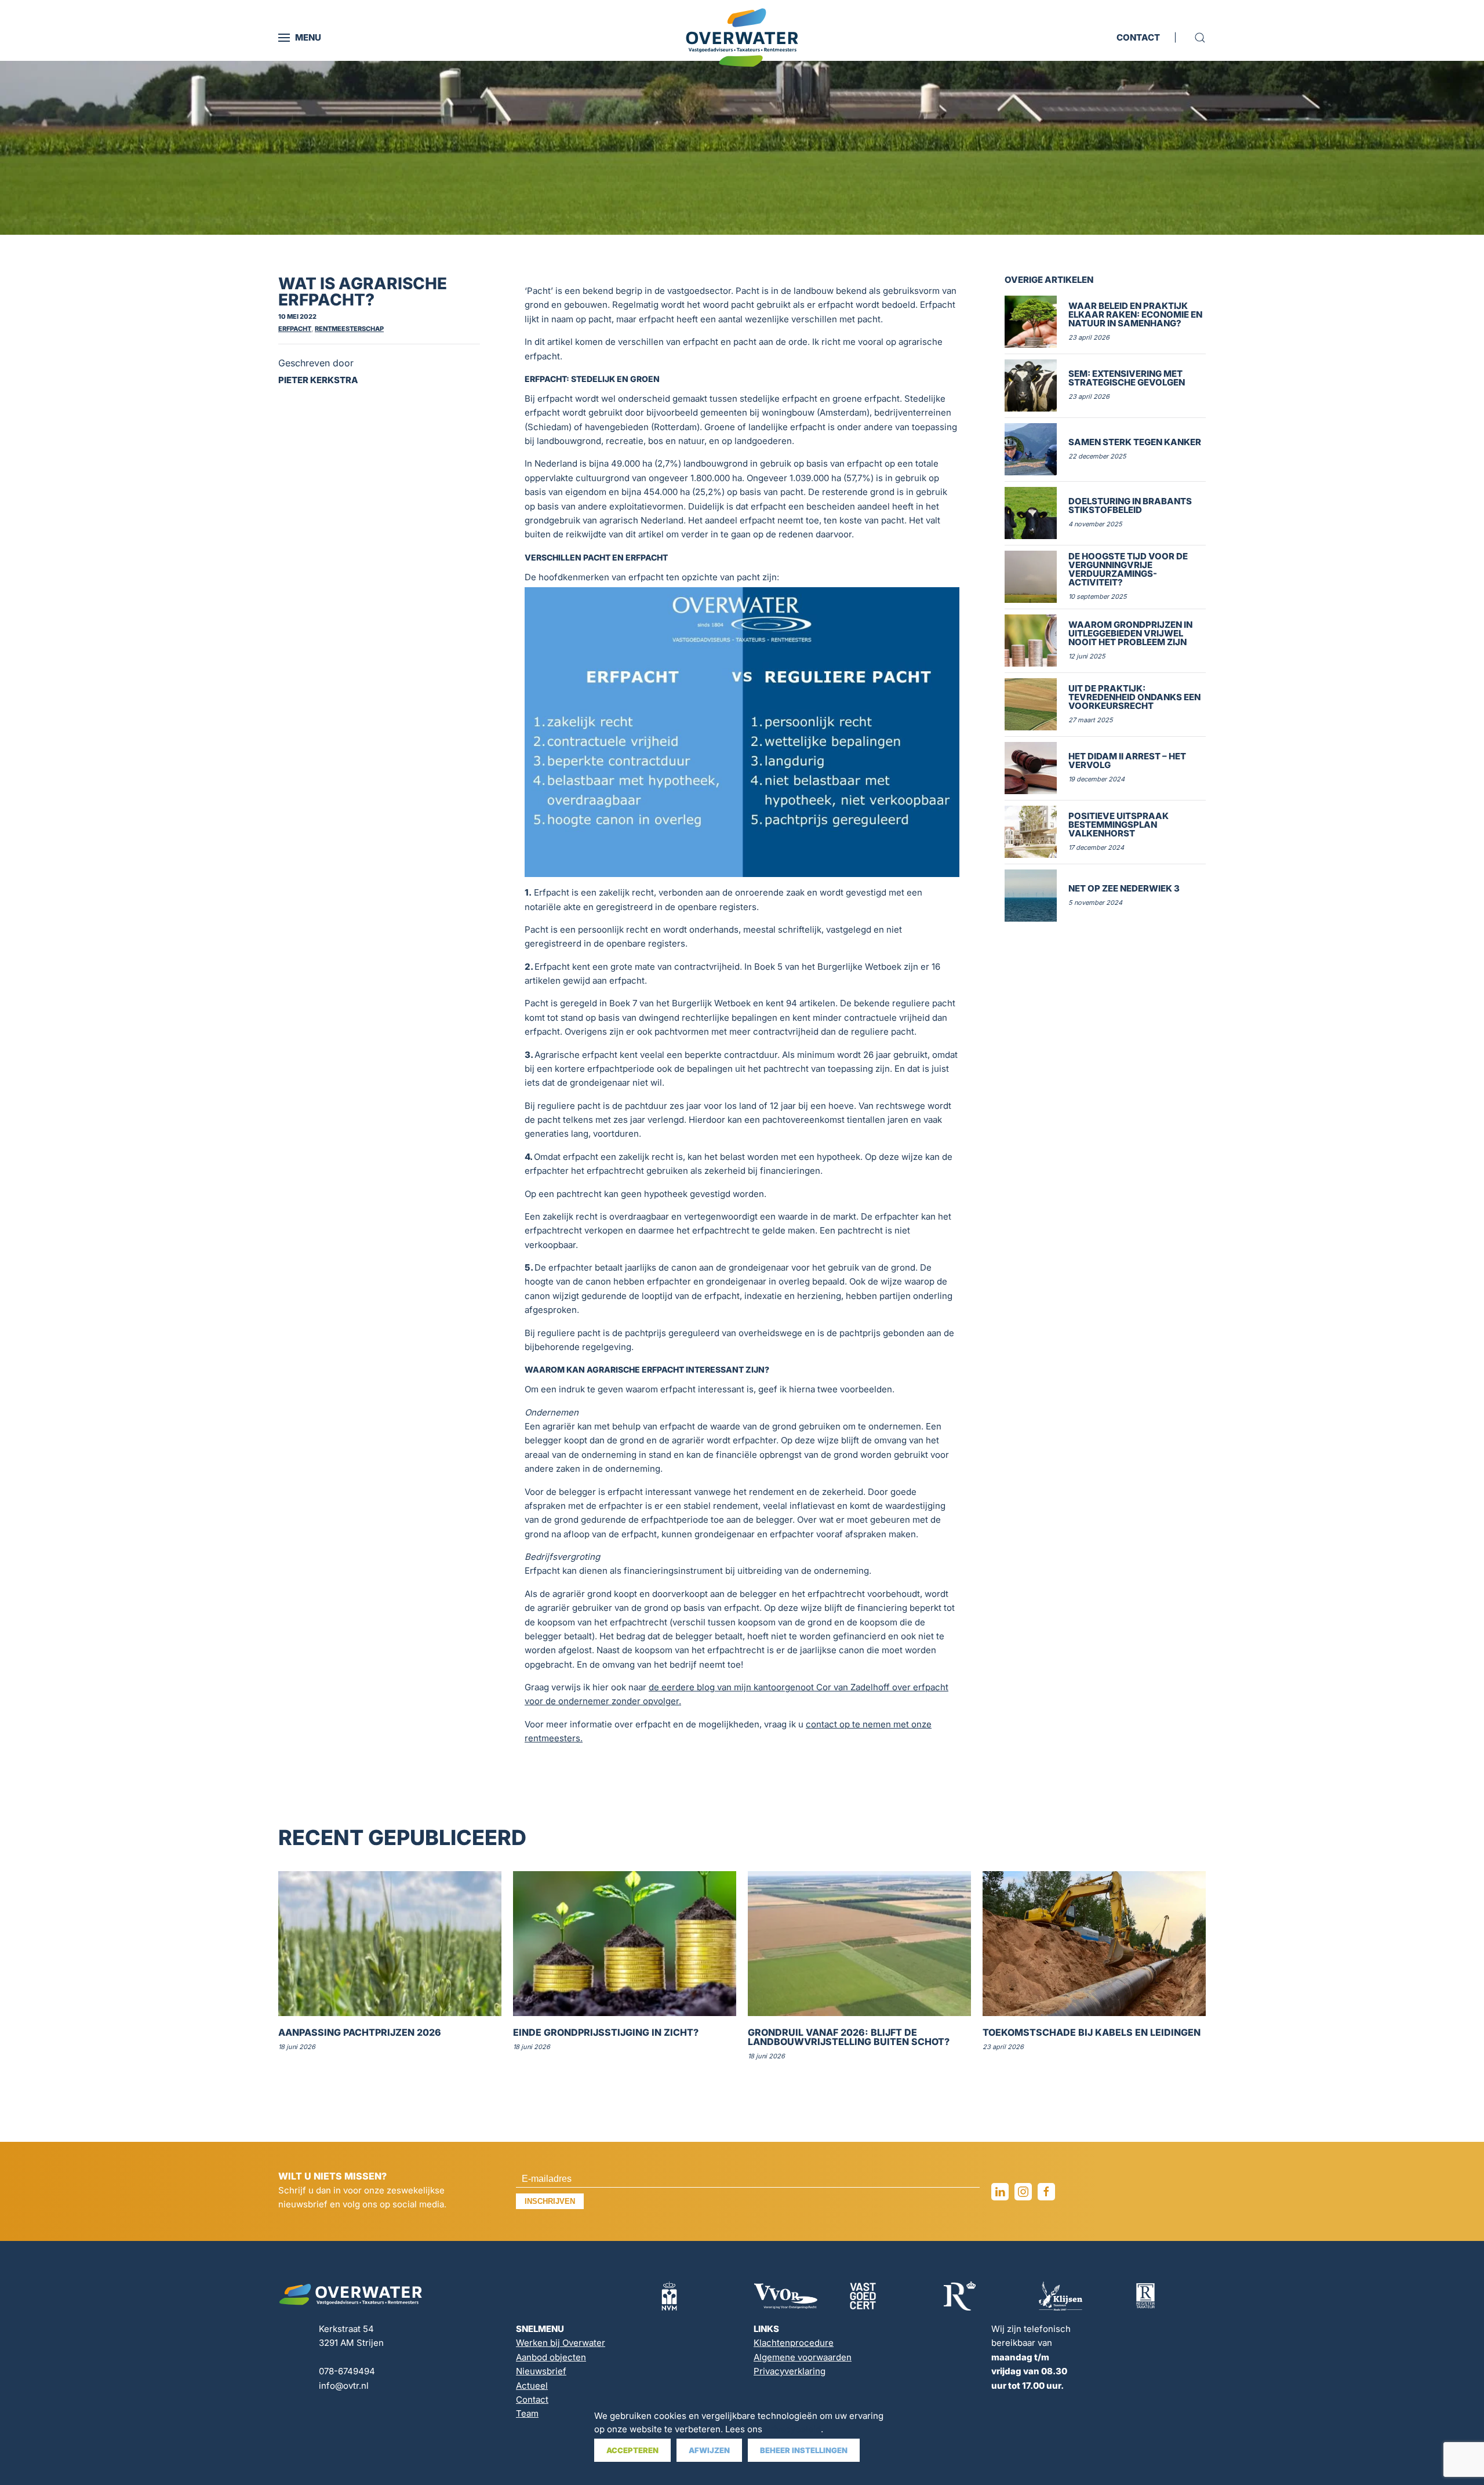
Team (527, 2413)
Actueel (532, 2386)
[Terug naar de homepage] (742, 38)
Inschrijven (550, 2201)
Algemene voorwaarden (803, 2357)
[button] (300, 38)
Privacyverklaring (790, 2371)
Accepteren (632, 2450)
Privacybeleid (793, 2429)
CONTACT (1138, 37)
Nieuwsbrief (541, 2371)
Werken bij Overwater (561, 2343)
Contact (532, 2400)
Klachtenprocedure (794, 2343)
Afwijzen (709, 2450)
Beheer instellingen (804, 2450)
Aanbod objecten (551, 2357)
